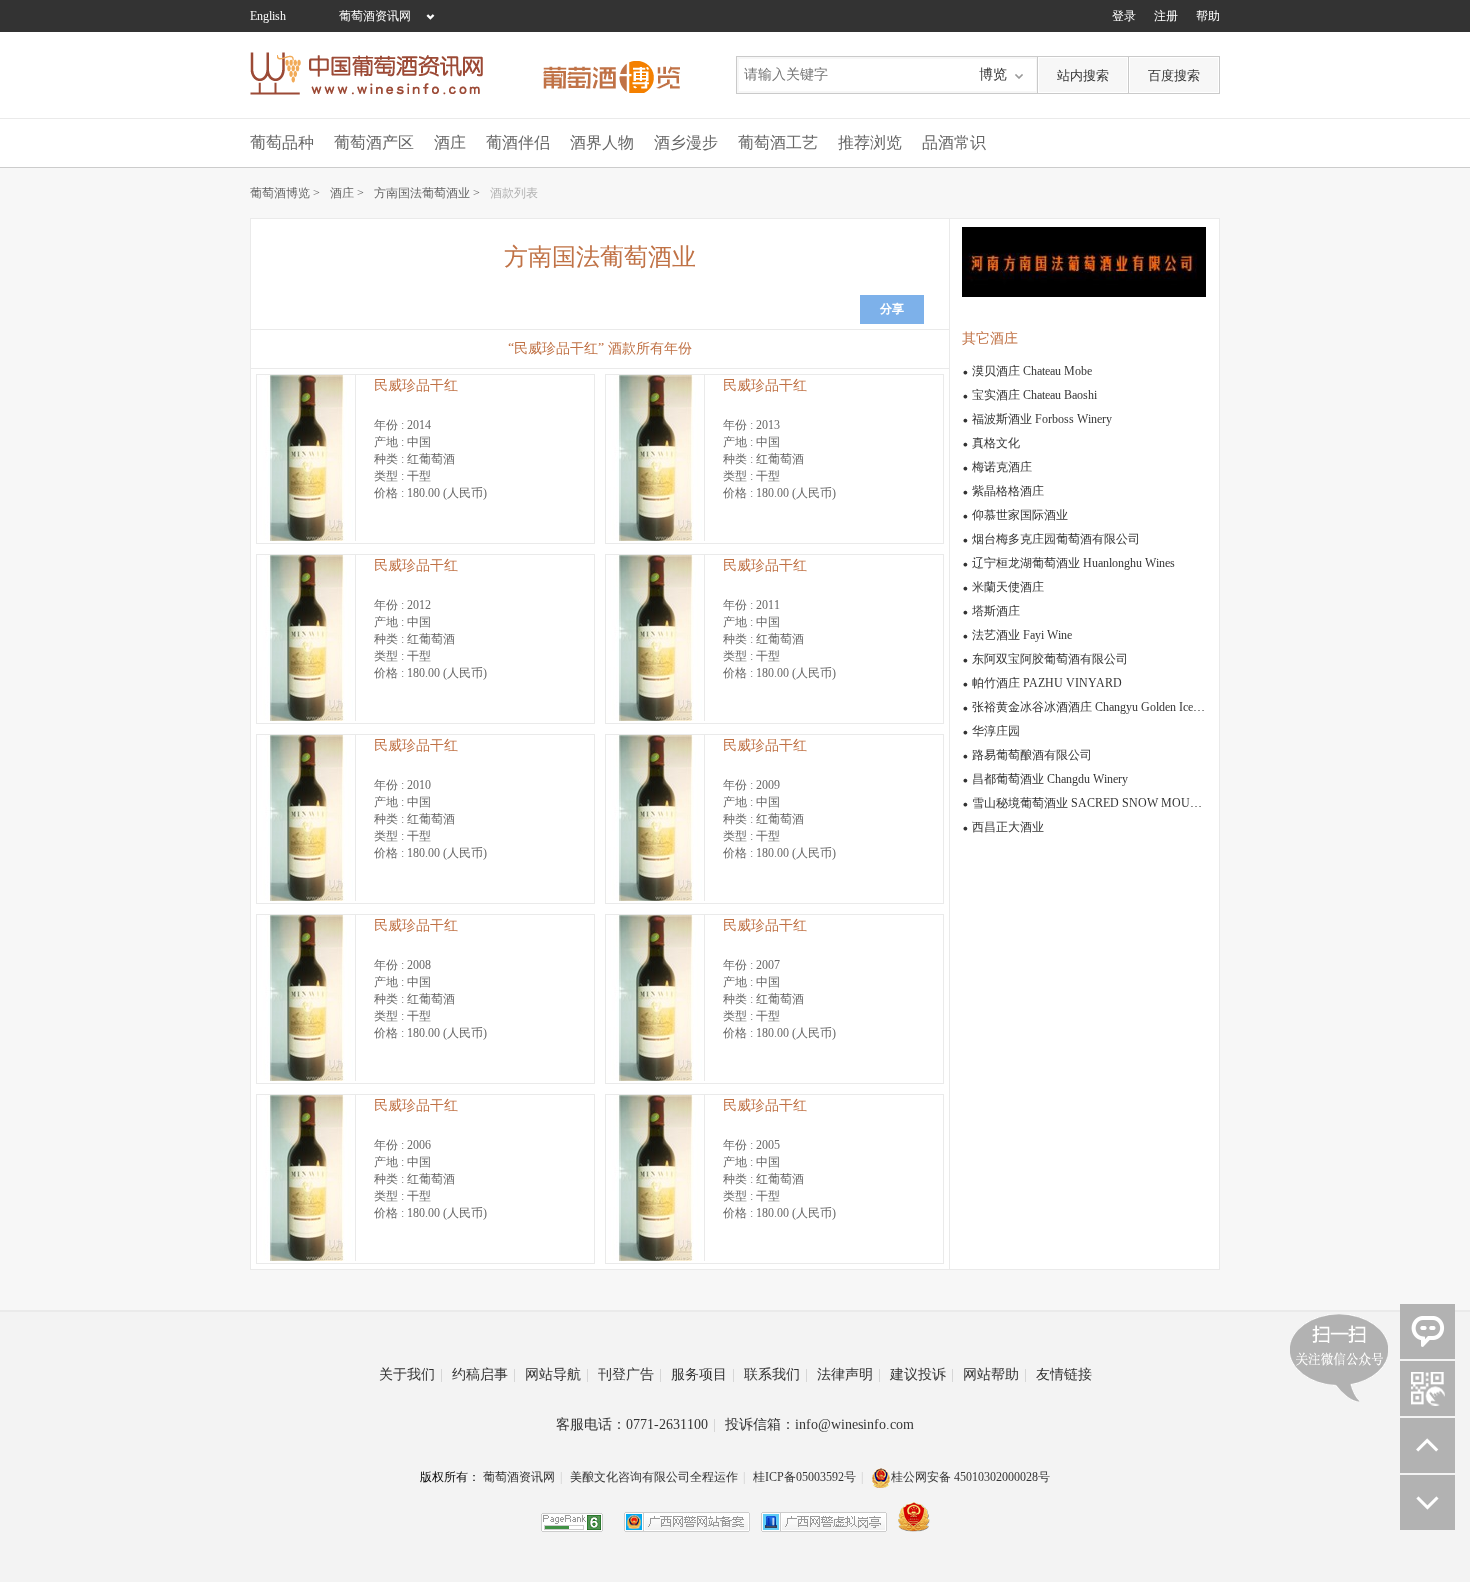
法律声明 (849, 1374)
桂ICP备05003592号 (804, 1477)
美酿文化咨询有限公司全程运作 (654, 1477)
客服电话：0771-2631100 (636, 1424)
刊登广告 (630, 1374)
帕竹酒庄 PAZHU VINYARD (1047, 683)
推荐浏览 (870, 142)
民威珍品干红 (416, 385)
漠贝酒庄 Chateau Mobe (1032, 371)
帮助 (1208, 16)
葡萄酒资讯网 (375, 16)
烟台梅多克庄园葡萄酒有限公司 (1056, 539)
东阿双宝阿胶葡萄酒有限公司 (1050, 659)
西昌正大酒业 (1008, 827)
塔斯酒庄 (996, 611)
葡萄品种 (282, 142)
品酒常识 (954, 142)
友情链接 (1064, 1374)
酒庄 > (347, 193)
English (268, 16)
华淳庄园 (996, 731)
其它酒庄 (990, 338)
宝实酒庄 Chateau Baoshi (1034, 395)
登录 (1124, 16)
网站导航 (557, 1374)
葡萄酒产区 (374, 142)
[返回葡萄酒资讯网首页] (377, 73)
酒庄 (450, 142)
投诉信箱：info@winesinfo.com (819, 1424)
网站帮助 (995, 1374)
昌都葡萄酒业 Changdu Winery (1050, 779)
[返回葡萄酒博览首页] (611, 73)
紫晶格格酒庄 (1008, 491)
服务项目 (703, 1374)
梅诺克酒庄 (1002, 467)
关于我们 (411, 1374)
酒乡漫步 (686, 142)
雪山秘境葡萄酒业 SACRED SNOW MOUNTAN (1097, 803)
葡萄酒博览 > (285, 193)
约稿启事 (484, 1374)
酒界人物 (602, 142)
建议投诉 (922, 1374)
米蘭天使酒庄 (1008, 587)
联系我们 (776, 1374)
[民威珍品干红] (306, 537)
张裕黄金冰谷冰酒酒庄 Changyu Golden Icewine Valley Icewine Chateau (1151, 707)
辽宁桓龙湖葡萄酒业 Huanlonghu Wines (1073, 563)
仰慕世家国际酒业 (1020, 515)
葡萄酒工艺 (778, 142)
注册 (1166, 16)
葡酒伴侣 (518, 142)
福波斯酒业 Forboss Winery (1042, 419)
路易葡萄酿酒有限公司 (1032, 755)
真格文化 (996, 443)
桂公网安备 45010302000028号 (970, 1477)
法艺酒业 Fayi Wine (1022, 635)
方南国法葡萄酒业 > (427, 193)
